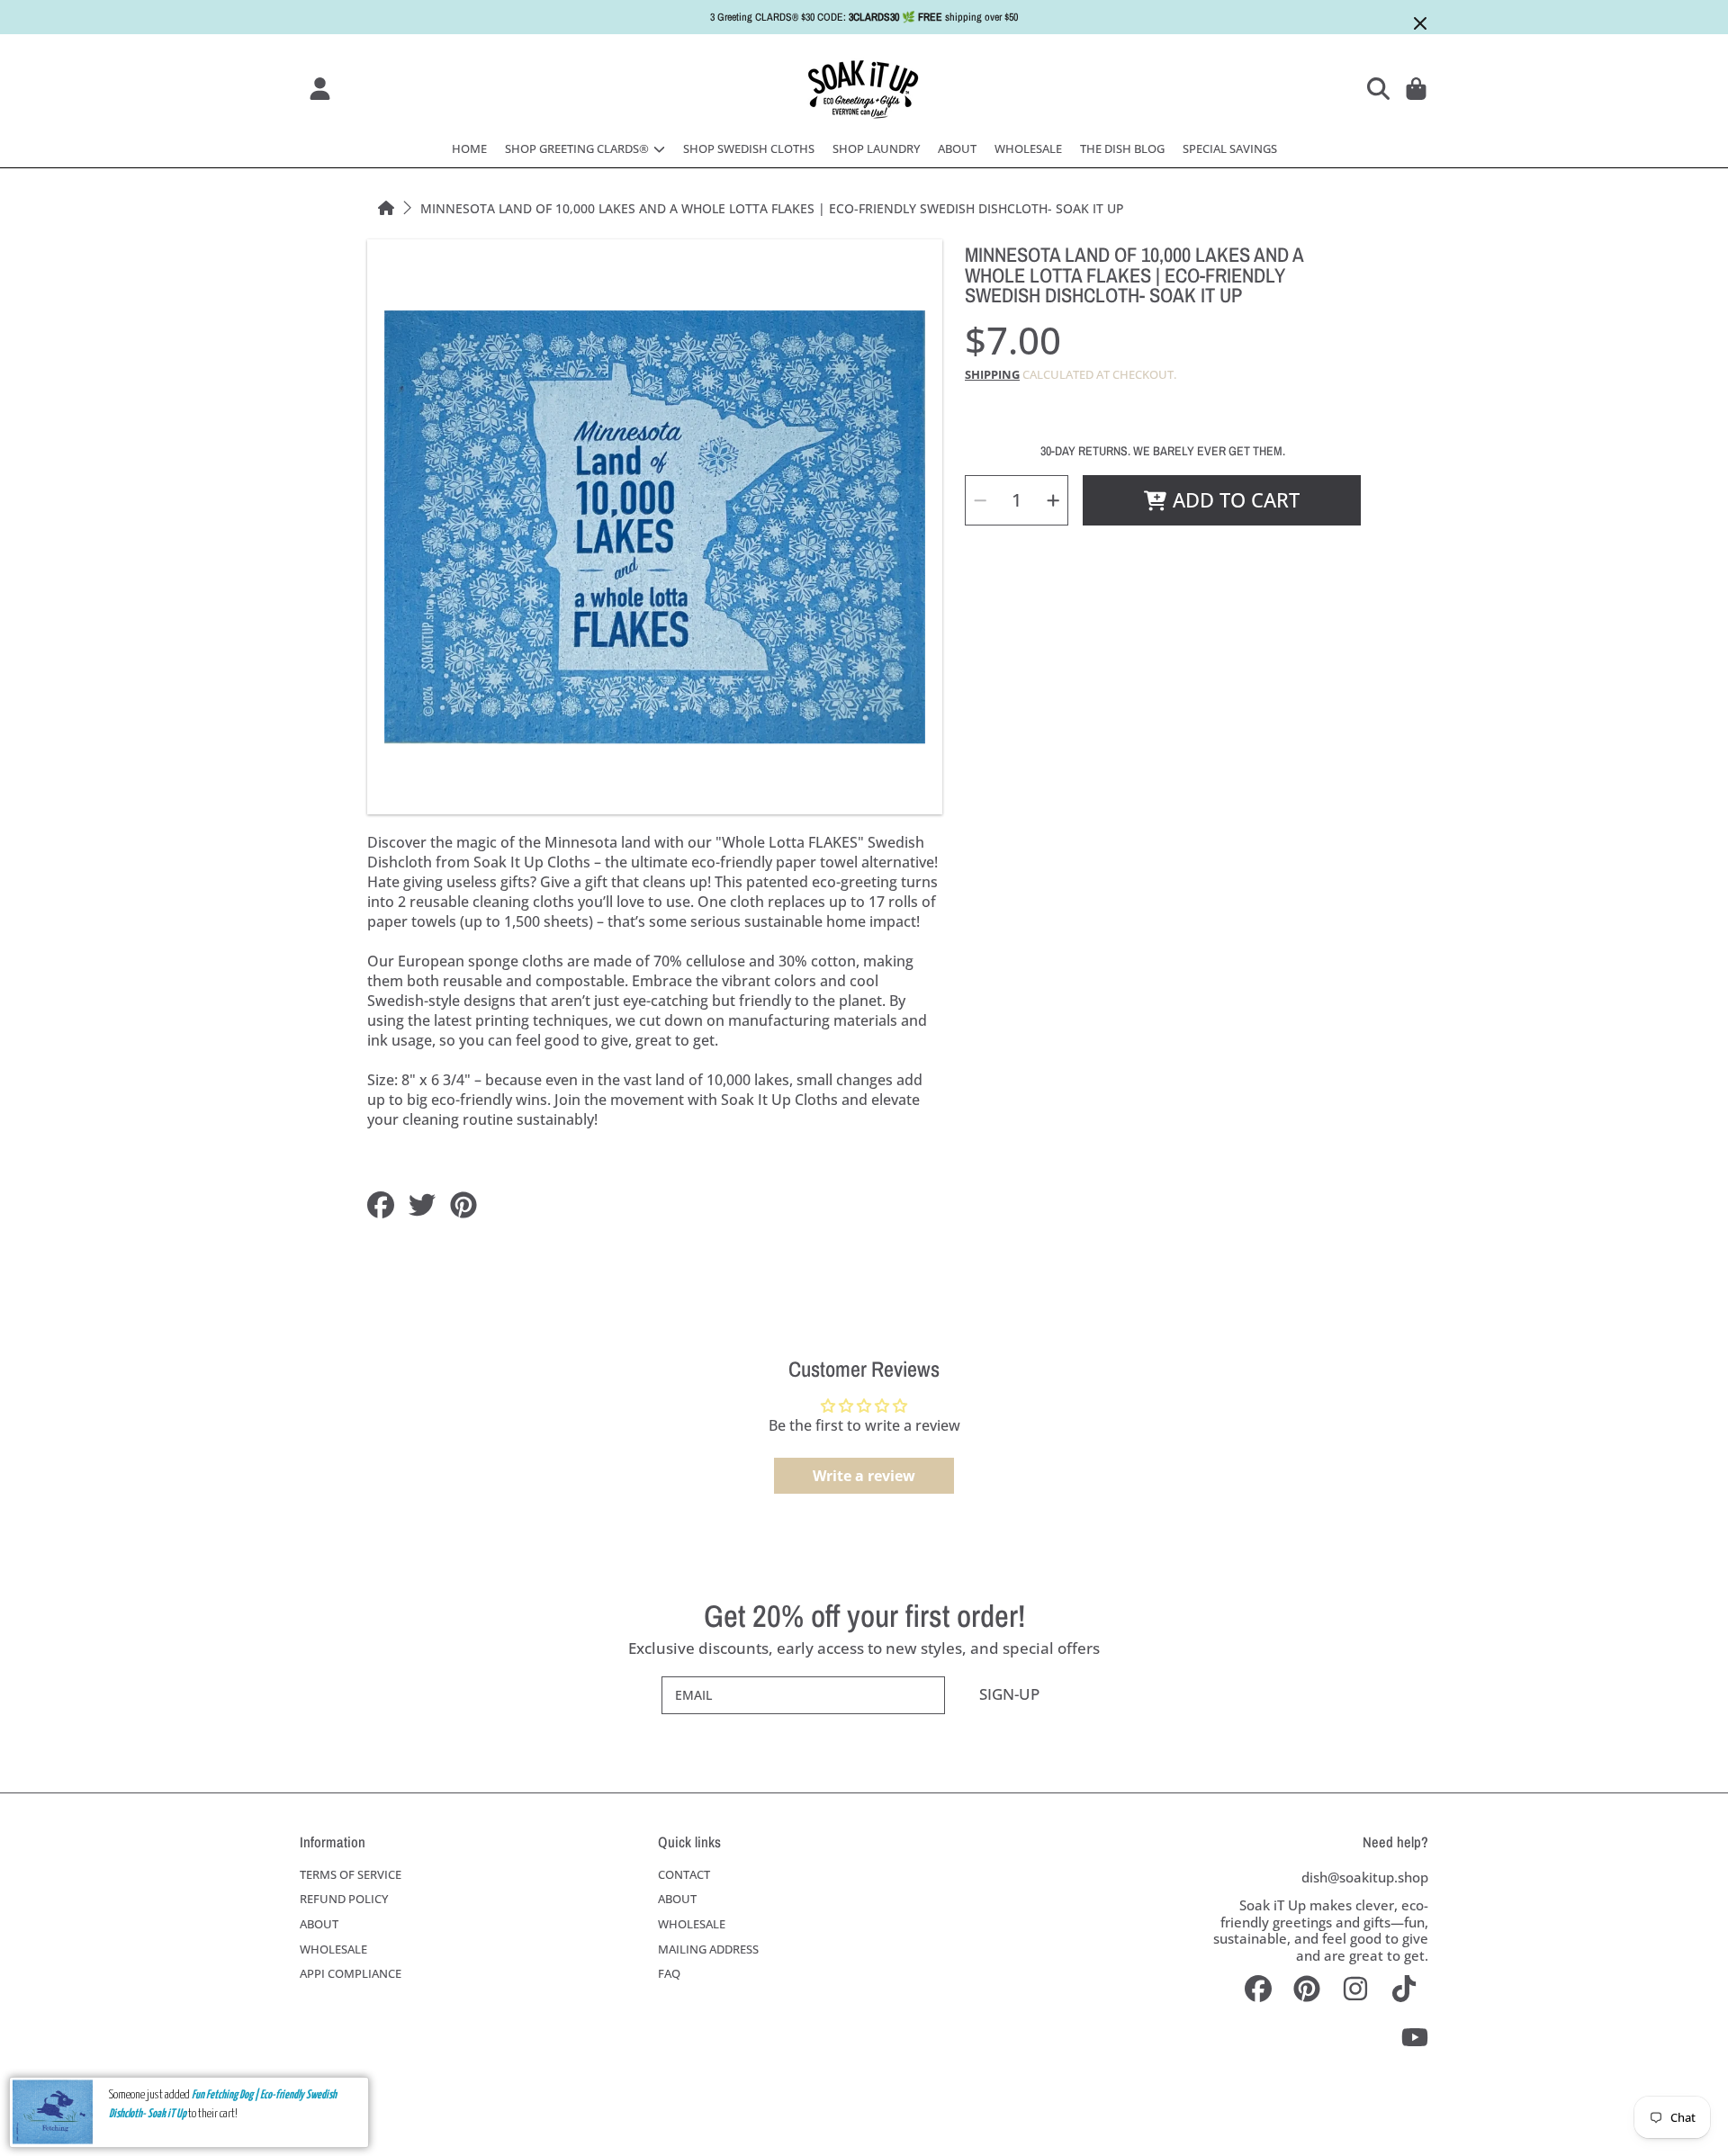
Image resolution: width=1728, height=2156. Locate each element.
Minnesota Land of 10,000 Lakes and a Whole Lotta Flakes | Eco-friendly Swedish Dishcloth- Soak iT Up (772, 209)
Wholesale (333, 1949)
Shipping (992, 375)
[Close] (1420, 23)
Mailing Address (708, 1949)
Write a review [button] (864, 1476)
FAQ (669, 1973)
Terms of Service (351, 1874)
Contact (684, 1874)
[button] (1381, 88)
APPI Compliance (351, 1973)
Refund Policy (344, 1899)
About (319, 1924)
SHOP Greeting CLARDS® (578, 148)
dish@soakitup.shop (1365, 1877)
